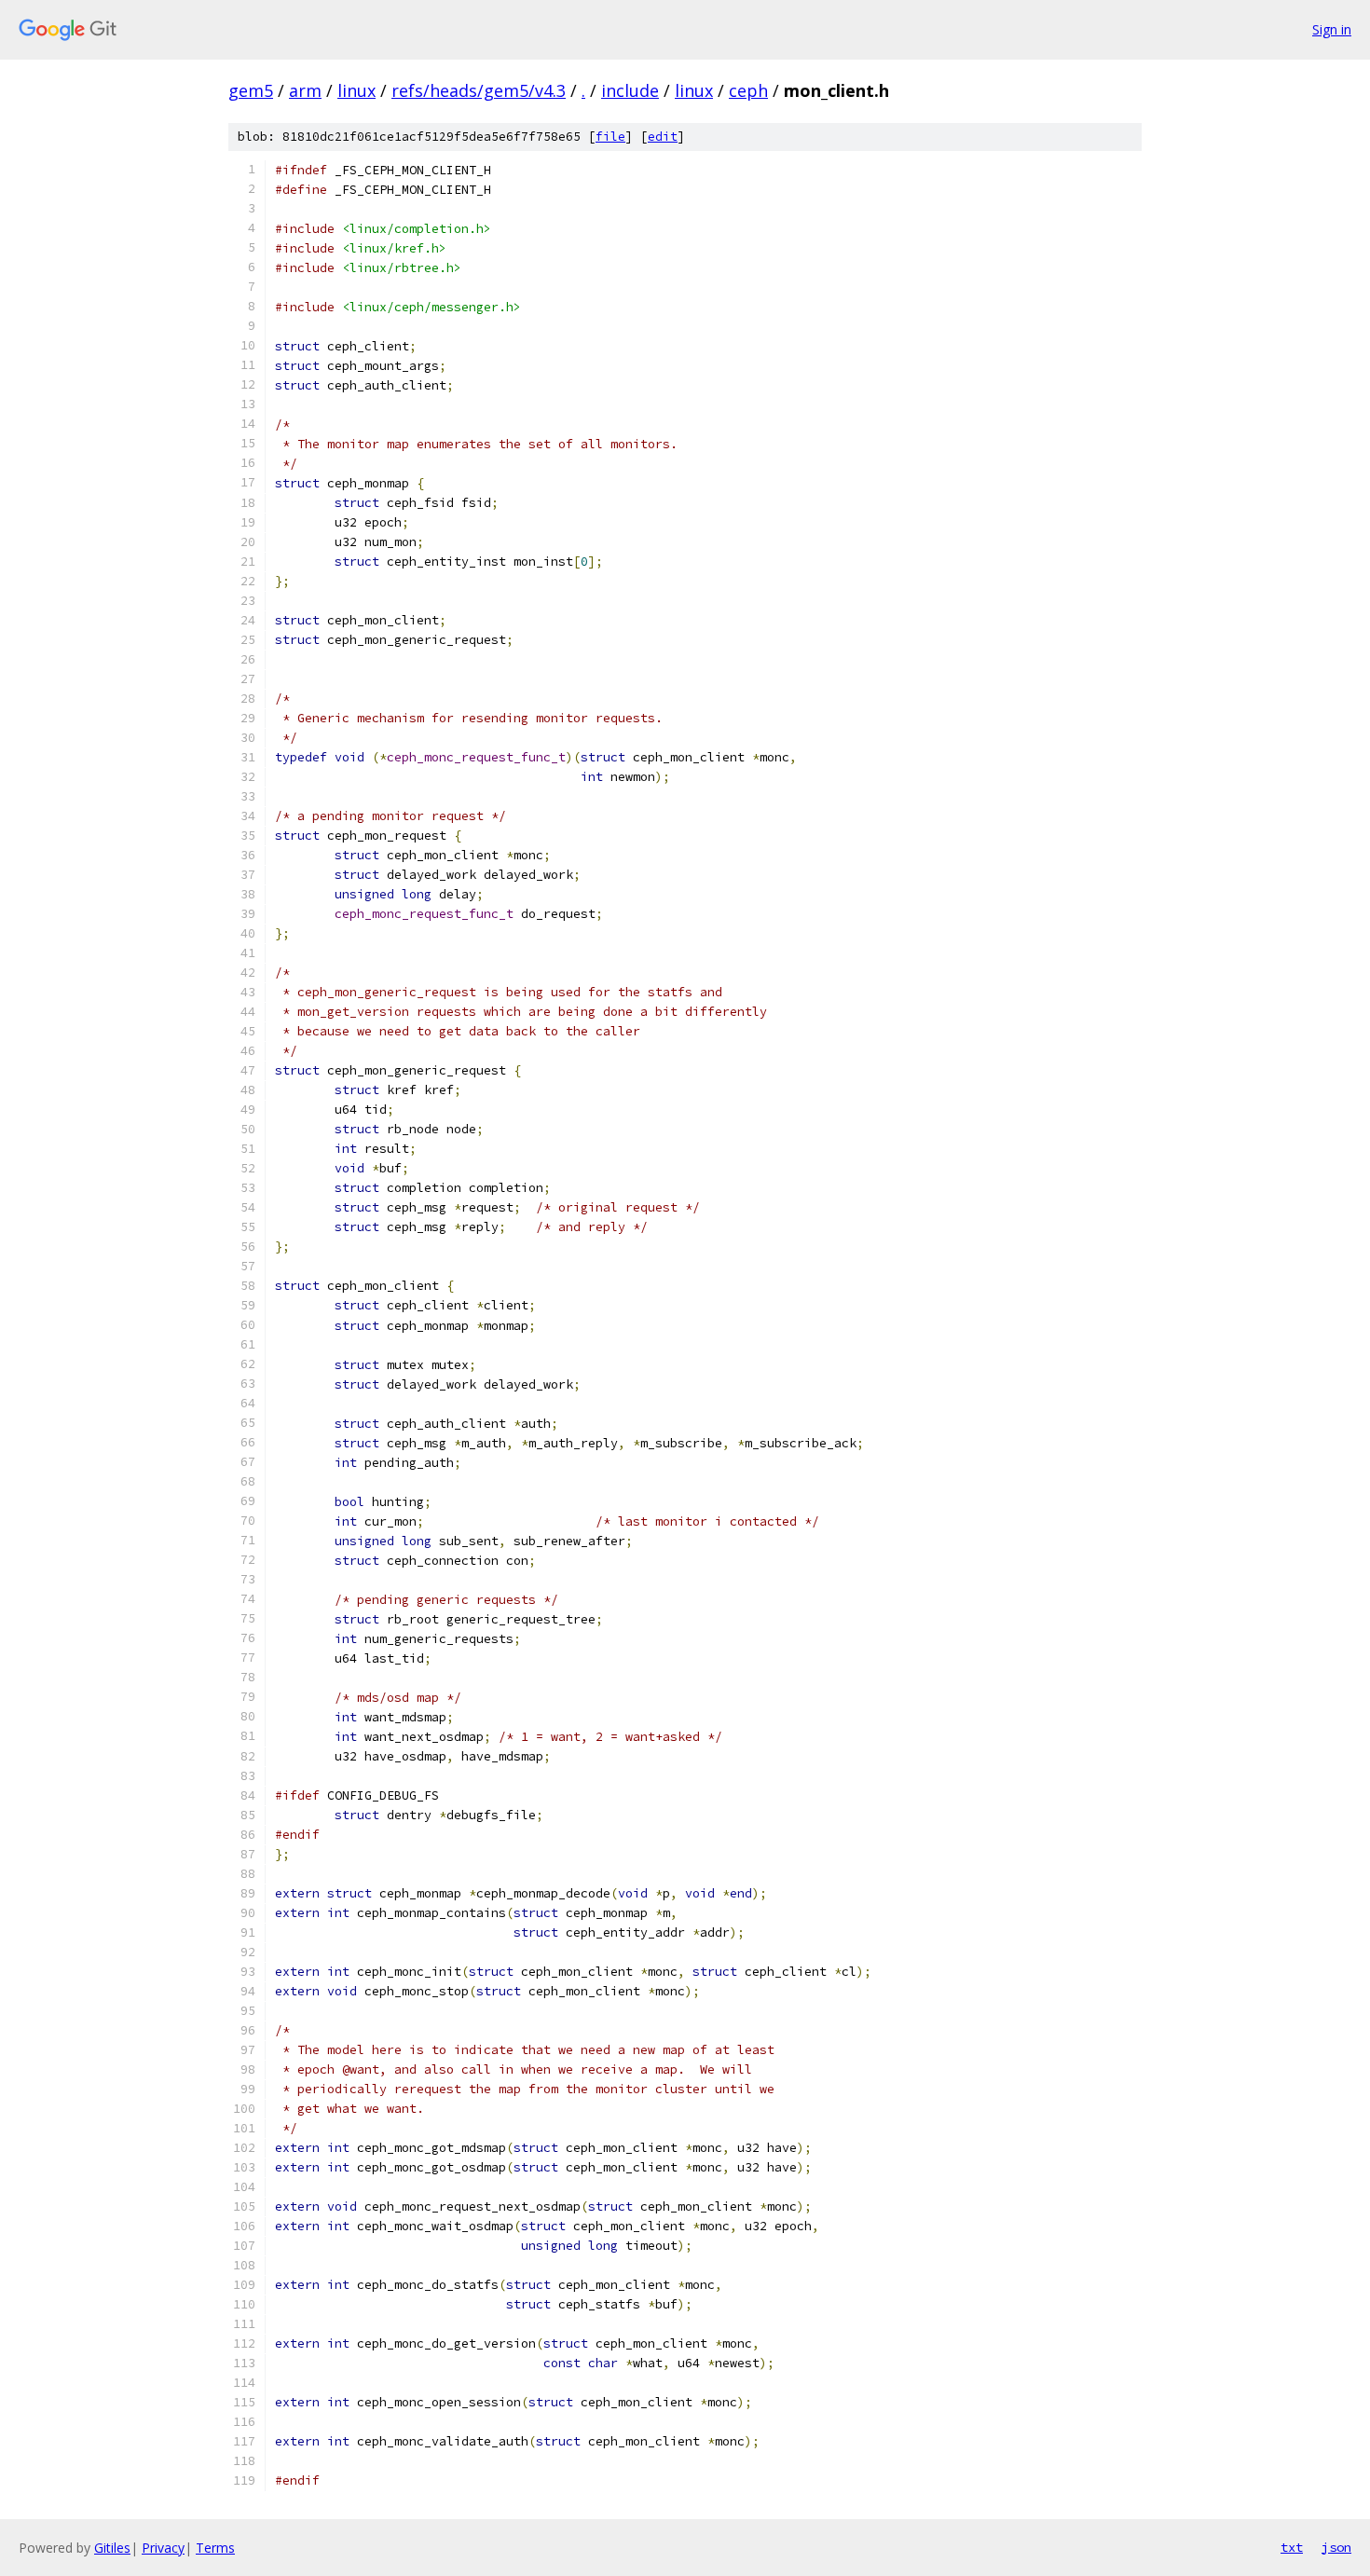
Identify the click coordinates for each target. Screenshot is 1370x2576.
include (630, 90)
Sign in (1332, 29)
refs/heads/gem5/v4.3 (479, 90)
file (610, 137)
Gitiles (112, 2548)
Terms (215, 2548)
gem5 (251, 90)
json (1336, 2547)
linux (356, 90)
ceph (748, 90)
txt (1292, 2547)
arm (305, 90)
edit (663, 137)
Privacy (163, 2548)
